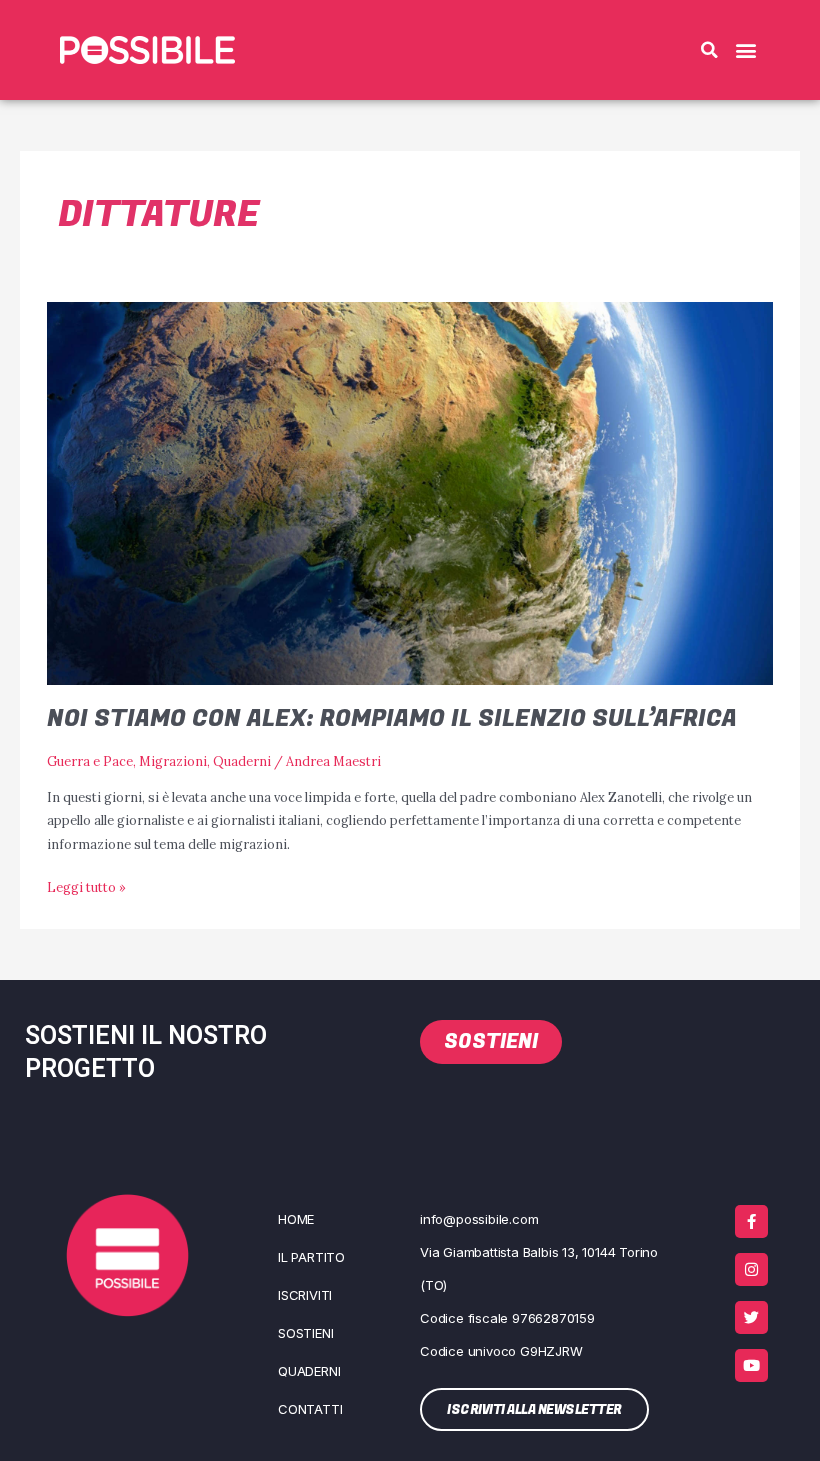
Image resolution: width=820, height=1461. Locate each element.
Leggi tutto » (86, 885)
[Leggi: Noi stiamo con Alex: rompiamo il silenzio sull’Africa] (409, 492)
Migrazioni (173, 761)
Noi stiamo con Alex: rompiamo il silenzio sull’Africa (392, 718)
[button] (709, 50)
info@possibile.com (479, 1219)
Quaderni (242, 761)
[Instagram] (751, 1269)
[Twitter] (751, 1317)
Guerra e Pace (90, 761)
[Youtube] (751, 1365)
